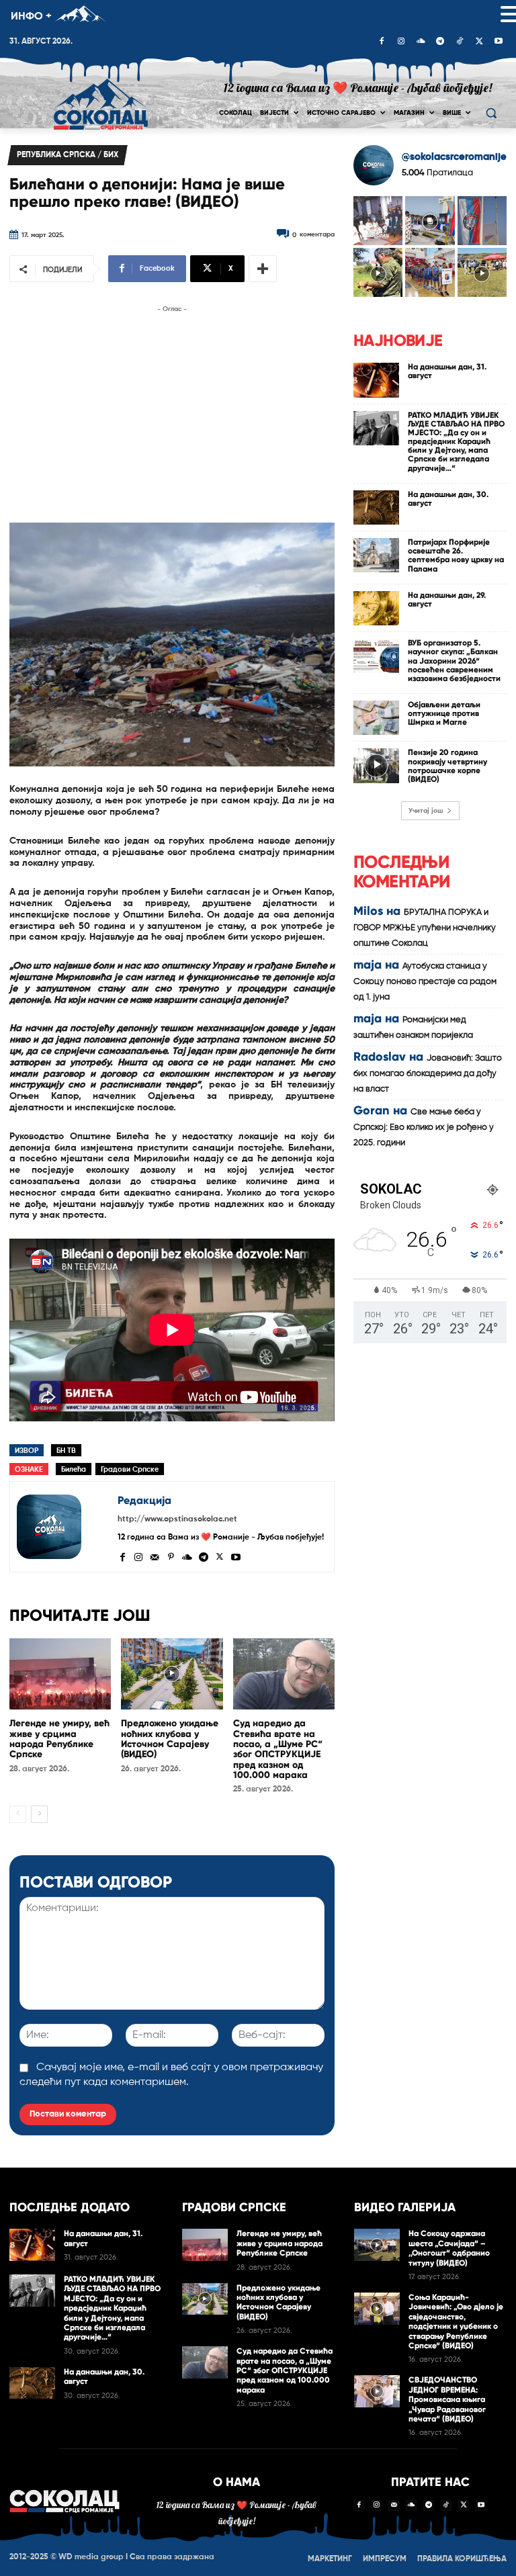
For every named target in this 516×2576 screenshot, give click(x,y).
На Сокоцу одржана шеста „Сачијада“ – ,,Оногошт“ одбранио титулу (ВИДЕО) (449, 2248)
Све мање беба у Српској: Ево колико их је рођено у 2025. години (424, 1127)
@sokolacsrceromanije (454, 157)
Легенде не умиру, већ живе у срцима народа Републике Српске (59, 1739)
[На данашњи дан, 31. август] (376, 380)
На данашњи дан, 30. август (448, 499)
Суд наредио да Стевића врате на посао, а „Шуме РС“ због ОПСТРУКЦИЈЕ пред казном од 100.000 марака (278, 1749)
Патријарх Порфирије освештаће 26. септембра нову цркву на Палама (456, 556)
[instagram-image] (378, 221)
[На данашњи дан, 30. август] (376, 507)
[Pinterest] (171, 1556)
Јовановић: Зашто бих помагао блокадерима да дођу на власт (428, 1074)
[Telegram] (440, 42)
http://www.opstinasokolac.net (177, 1519)
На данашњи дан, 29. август (447, 599)
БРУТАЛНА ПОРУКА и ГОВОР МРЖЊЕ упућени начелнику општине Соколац (425, 928)
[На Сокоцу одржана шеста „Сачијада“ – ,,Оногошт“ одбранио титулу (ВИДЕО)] (377, 2245)
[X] (479, 42)
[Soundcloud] (421, 42)
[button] (491, 113)
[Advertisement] (172, 410)
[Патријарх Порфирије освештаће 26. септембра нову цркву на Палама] (376, 555)
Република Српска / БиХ (68, 155)
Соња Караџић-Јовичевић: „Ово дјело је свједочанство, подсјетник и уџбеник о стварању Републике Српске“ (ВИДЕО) (456, 2321)
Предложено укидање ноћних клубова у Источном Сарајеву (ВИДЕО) (170, 1739)
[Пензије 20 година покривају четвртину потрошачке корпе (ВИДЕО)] (376, 765)
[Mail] (155, 1556)
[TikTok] (460, 42)
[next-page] (39, 1814)
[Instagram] (401, 42)
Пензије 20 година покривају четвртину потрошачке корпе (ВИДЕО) (447, 766)
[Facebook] (382, 42)
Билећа (74, 1469)
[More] (263, 269)
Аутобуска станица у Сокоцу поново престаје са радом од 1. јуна (425, 982)
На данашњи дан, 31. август (447, 371)
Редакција (144, 1500)
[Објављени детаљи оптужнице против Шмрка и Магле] (376, 718)
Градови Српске (130, 1469)
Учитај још (426, 811)
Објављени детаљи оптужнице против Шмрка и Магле (444, 713)
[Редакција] (64, 1527)
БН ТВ (66, 1451)
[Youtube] (499, 42)
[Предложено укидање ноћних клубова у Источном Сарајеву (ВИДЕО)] (172, 1674)
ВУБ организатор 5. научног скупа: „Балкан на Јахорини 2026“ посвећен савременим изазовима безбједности (454, 661)
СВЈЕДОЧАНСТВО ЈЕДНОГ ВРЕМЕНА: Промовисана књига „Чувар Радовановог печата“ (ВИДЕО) (447, 2399)
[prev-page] (18, 1814)
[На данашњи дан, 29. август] (376, 608)
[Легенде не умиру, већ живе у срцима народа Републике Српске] (60, 1674)
